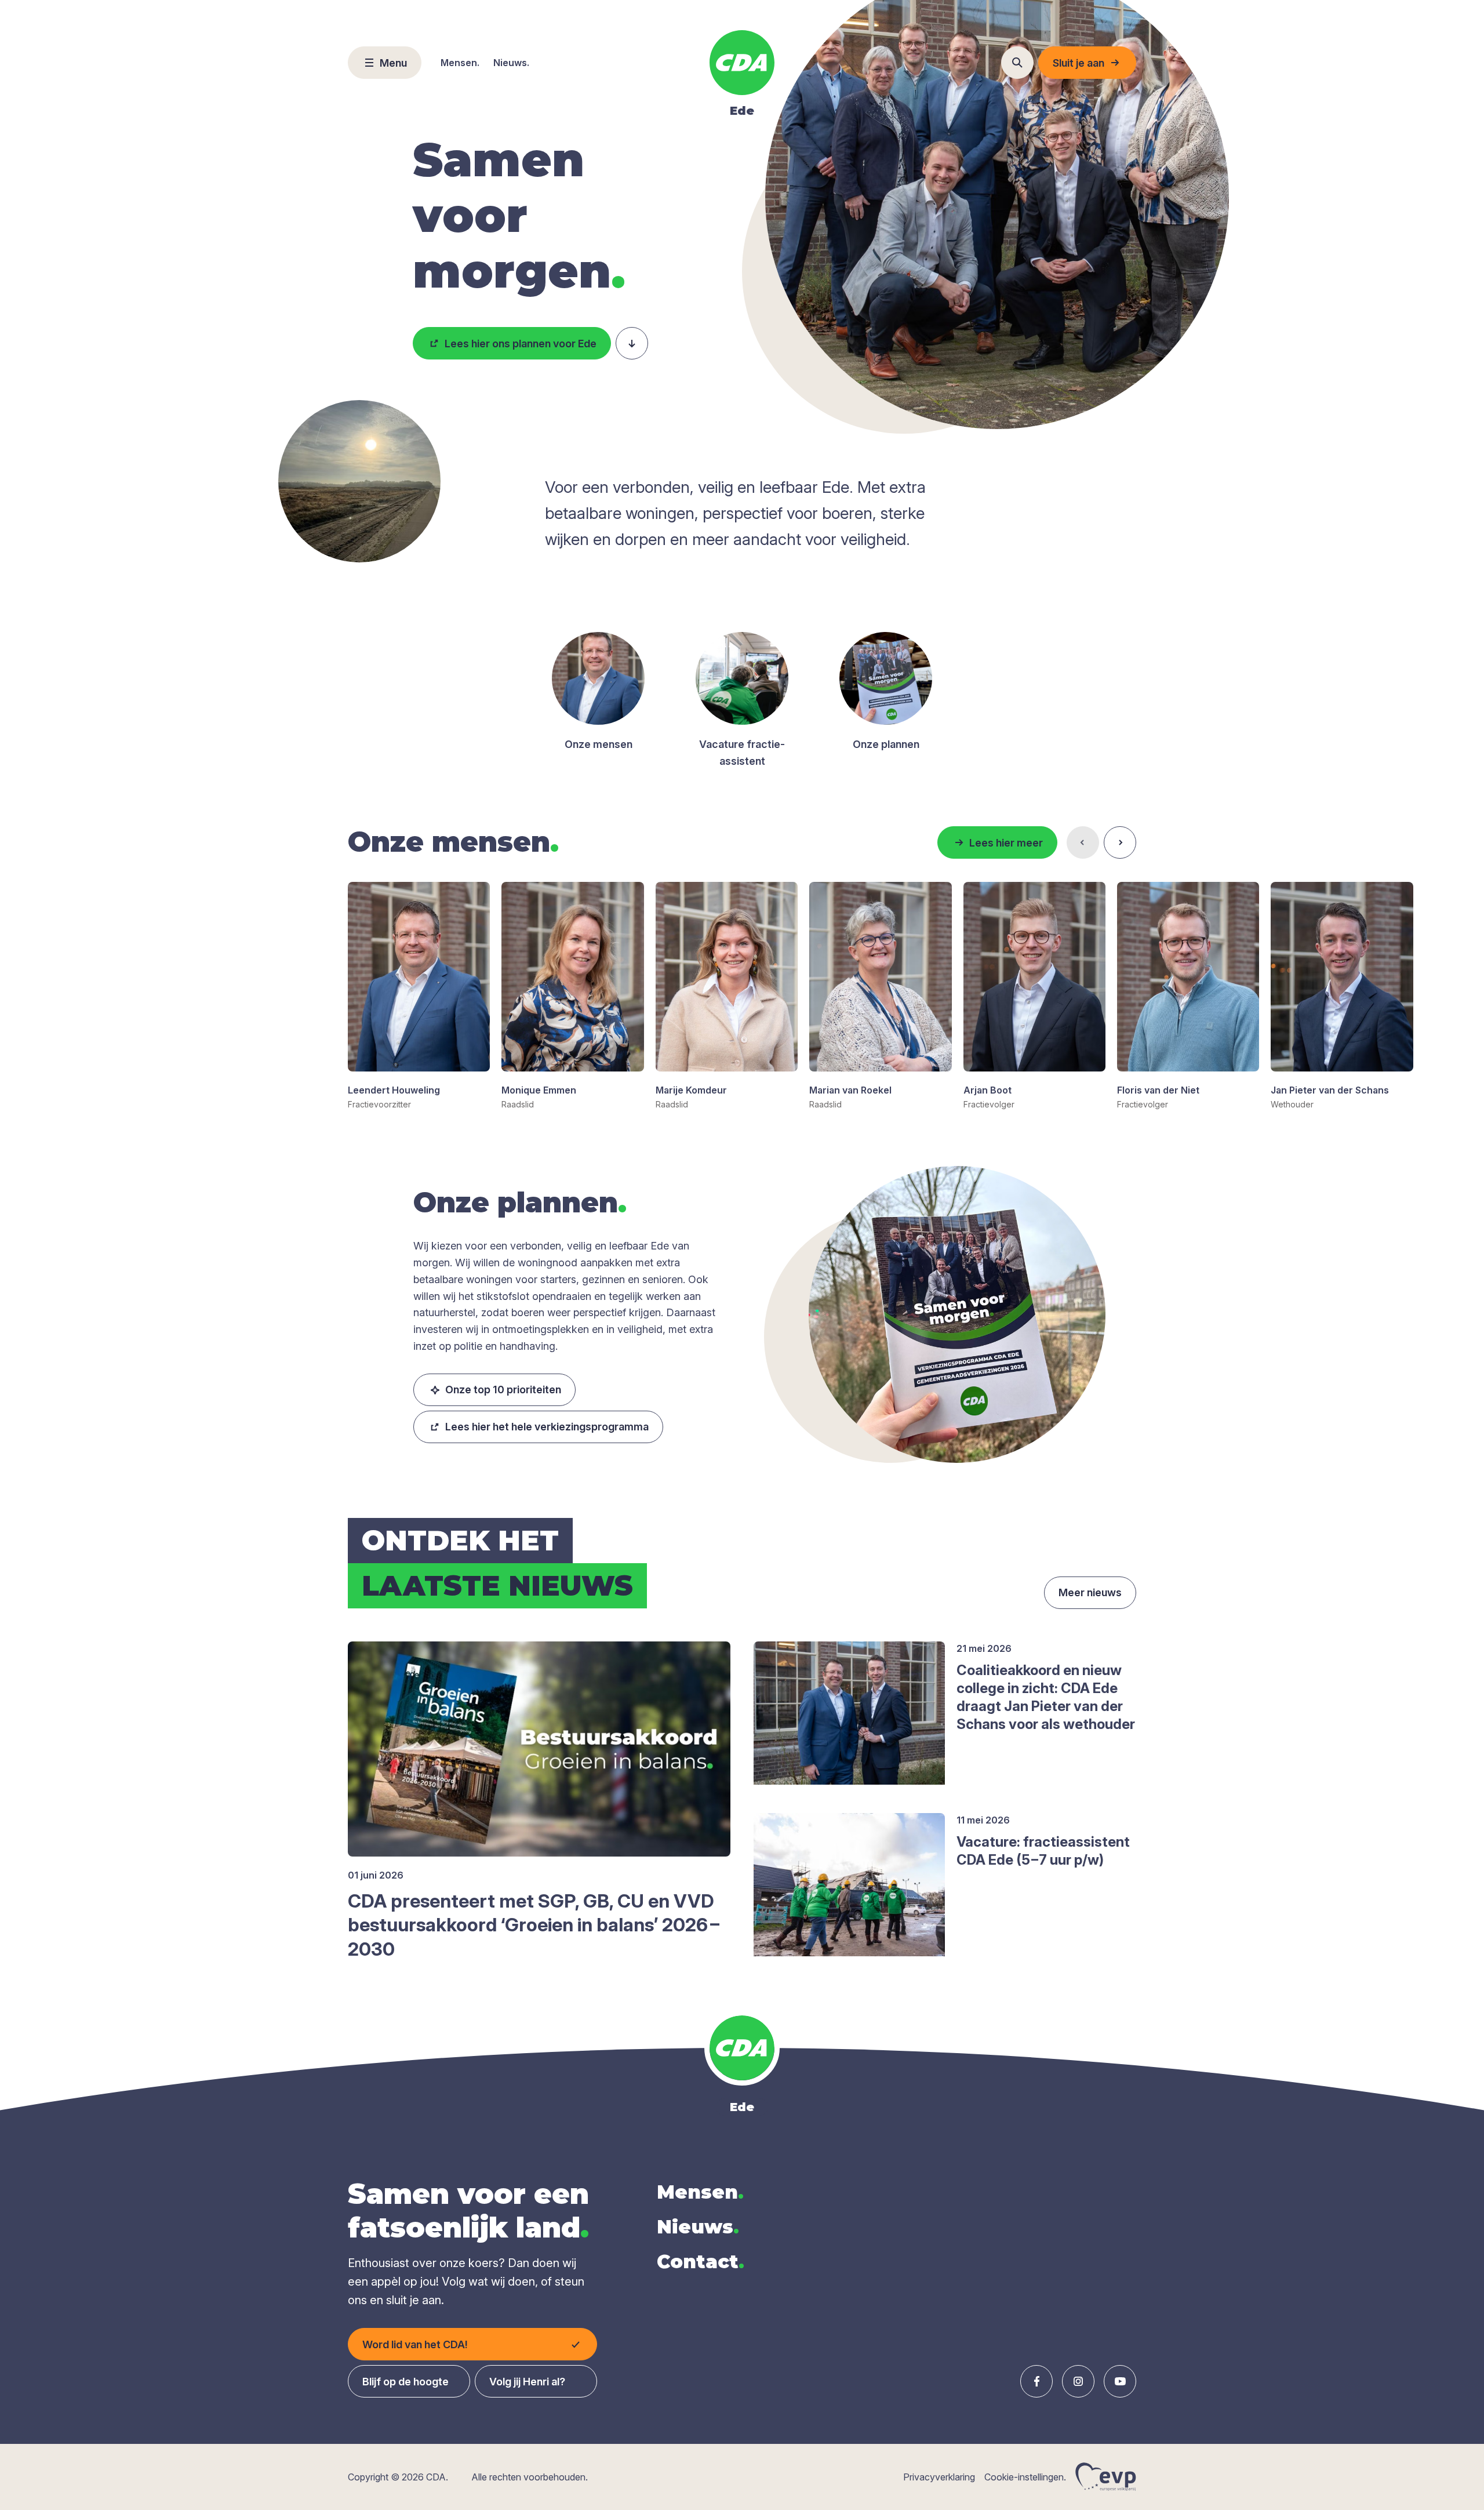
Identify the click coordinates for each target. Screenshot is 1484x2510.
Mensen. (460, 63)
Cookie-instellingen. (1025, 2477)
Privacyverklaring (939, 2477)
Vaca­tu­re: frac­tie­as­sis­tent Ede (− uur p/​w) (1043, 1851)
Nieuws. (511, 63)
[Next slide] (1120, 842)
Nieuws (698, 2227)
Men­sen (700, 2192)
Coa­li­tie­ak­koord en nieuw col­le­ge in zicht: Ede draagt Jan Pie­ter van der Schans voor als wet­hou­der (1046, 1697)
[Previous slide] (1083, 842)
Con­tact (701, 2262)
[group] (419, 996)
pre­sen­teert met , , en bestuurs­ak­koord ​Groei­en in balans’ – (535, 1925)
